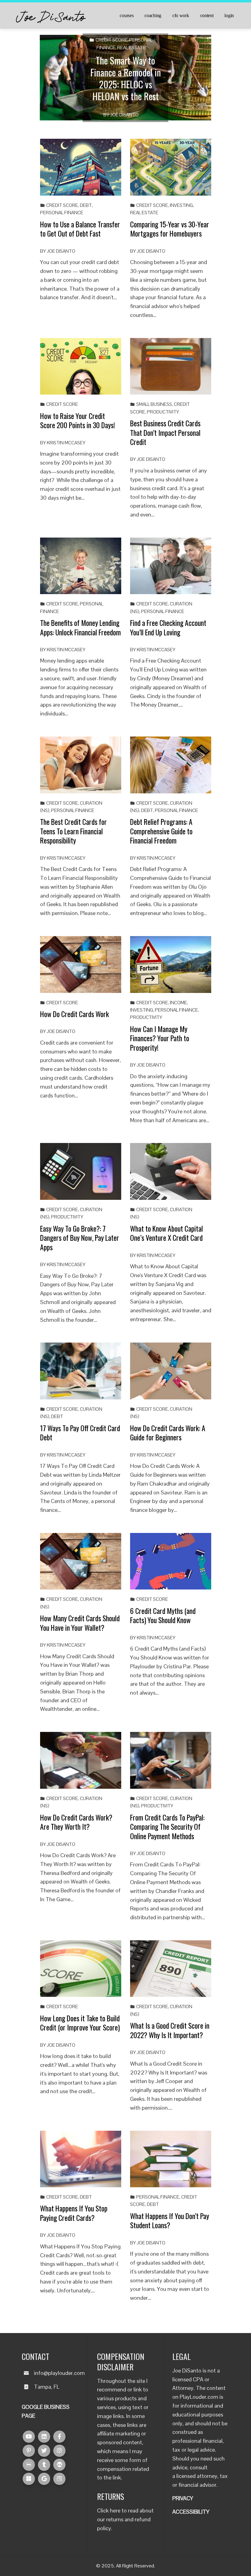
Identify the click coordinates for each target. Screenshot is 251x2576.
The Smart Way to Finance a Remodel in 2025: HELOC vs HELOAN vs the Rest (126, 78)
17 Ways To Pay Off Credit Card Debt (80, 1433)
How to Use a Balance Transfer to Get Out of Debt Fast (80, 229)
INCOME (178, 1003)
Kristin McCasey (66, 443)
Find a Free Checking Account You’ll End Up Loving (168, 627)
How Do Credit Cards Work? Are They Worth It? (76, 1822)
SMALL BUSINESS (154, 404)
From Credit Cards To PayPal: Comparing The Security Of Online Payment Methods (167, 1827)
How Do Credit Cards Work (75, 1014)
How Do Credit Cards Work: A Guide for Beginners (168, 1433)
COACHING (153, 16)
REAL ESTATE (131, 48)
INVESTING (181, 205)
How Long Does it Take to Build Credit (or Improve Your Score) (80, 2023)
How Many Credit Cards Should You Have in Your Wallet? (80, 1623)
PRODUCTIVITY (163, 412)
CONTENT (207, 16)
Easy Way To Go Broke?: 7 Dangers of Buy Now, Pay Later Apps (80, 1238)
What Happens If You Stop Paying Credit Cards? (74, 2213)
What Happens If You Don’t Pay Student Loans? (170, 2220)
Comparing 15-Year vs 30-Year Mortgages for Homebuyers (170, 229)
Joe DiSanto (124, 115)
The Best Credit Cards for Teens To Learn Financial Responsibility (73, 831)
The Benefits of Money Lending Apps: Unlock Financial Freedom (81, 627)
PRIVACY (183, 2498)
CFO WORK (181, 16)
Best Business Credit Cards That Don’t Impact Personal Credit (165, 432)
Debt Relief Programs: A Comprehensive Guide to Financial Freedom (161, 831)
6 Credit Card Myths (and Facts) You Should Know (163, 1615)
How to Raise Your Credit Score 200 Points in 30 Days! (78, 420)
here (115, 2510)
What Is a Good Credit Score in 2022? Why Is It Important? (170, 2030)
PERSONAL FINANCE (62, 213)
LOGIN (229, 16)
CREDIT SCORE (111, 40)
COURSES (127, 16)
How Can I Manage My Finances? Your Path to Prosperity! (160, 1038)
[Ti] (44, 2465)
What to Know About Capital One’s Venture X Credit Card (167, 1233)
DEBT (86, 205)
